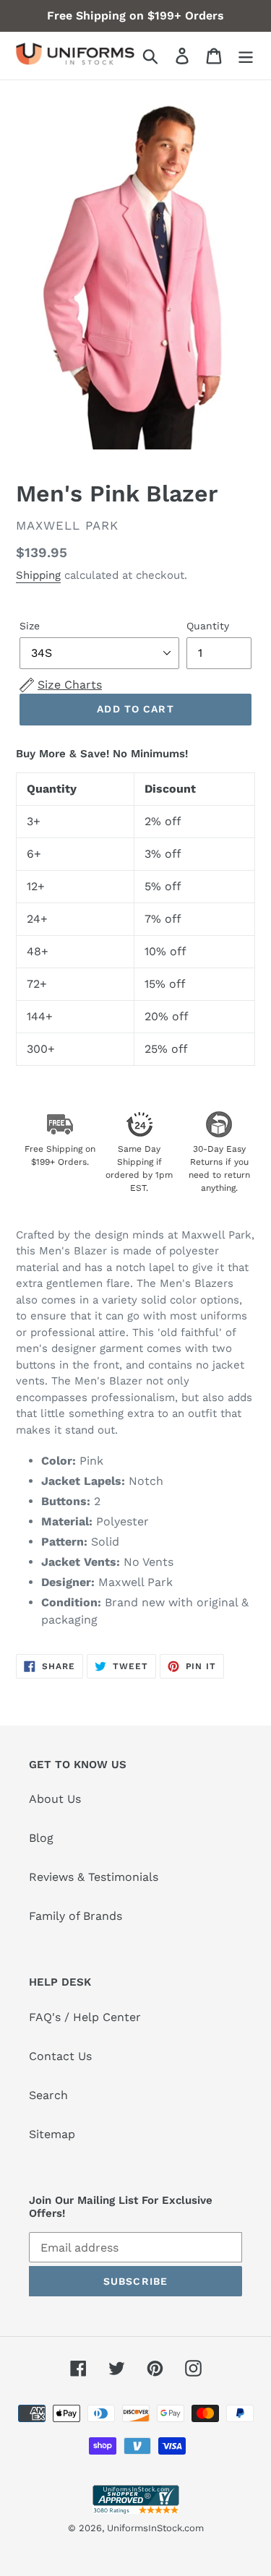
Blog (41, 1838)
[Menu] (246, 56)
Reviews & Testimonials (94, 1877)
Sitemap (52, 2134)
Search (48, 2095)
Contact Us (60, 2056)
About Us (55, 1799)
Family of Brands (76, 1916)
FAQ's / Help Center (85, 2017)
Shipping (38, 575)
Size (30, 626)
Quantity (208, 626)
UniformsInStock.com (155, 2528)
